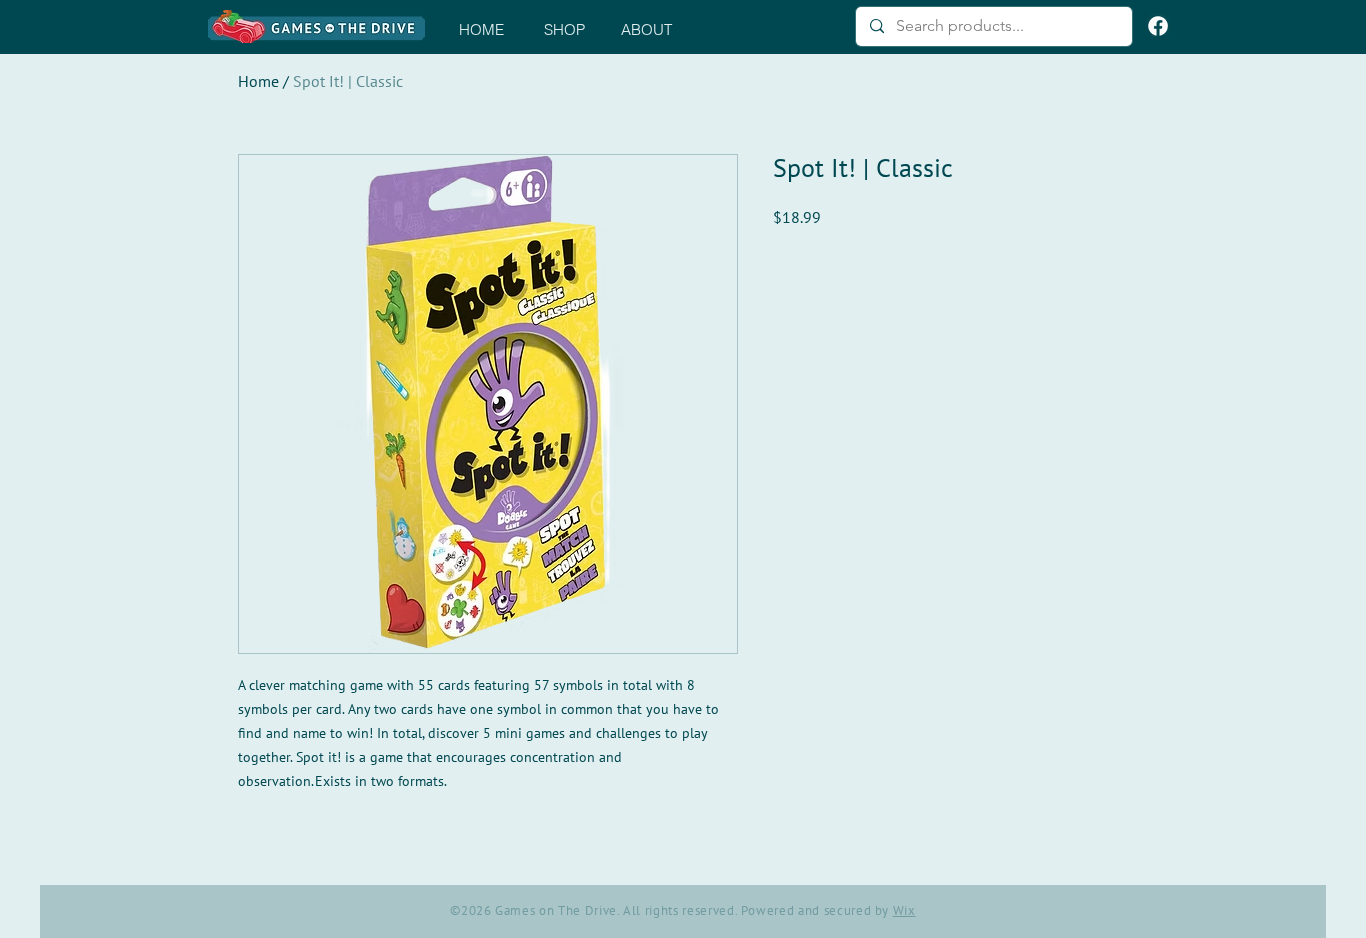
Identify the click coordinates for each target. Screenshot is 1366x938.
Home (258, 82)
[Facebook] (1158, 26)
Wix (904, 911)
